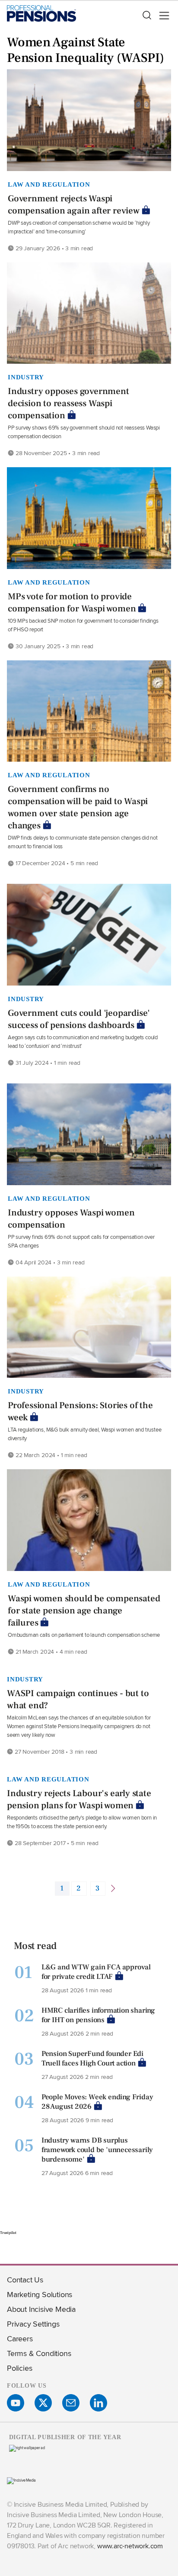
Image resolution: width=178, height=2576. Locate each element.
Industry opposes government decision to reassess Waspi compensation (68, 403)
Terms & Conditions (39, 2353)
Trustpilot (8, 2233)
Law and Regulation (49, 184)
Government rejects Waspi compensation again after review (74, 205)
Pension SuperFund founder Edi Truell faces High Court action (92, 2059)
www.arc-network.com (130, 2546)
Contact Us (25, 2280)
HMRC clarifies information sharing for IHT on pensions (98, 2015)
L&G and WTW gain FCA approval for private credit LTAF (96, 1972)
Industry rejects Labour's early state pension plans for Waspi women (79, 1799)
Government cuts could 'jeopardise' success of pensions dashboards (79, 1019)
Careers (20, 2338)
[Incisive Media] (21, 2480)
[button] (146, 16)
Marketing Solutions (40, 2294)
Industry (26, 377)
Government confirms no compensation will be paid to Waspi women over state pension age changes (78, 807)
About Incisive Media (41, 2309)
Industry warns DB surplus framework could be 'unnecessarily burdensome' (97, 2150)
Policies (19, 2368)
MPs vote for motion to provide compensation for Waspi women (72, 603)
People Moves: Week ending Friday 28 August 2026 (97, 2102)
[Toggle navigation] (162, 16)
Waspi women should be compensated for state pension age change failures (84, 1611)
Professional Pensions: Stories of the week (80, 1411)
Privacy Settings (33, 2324)
